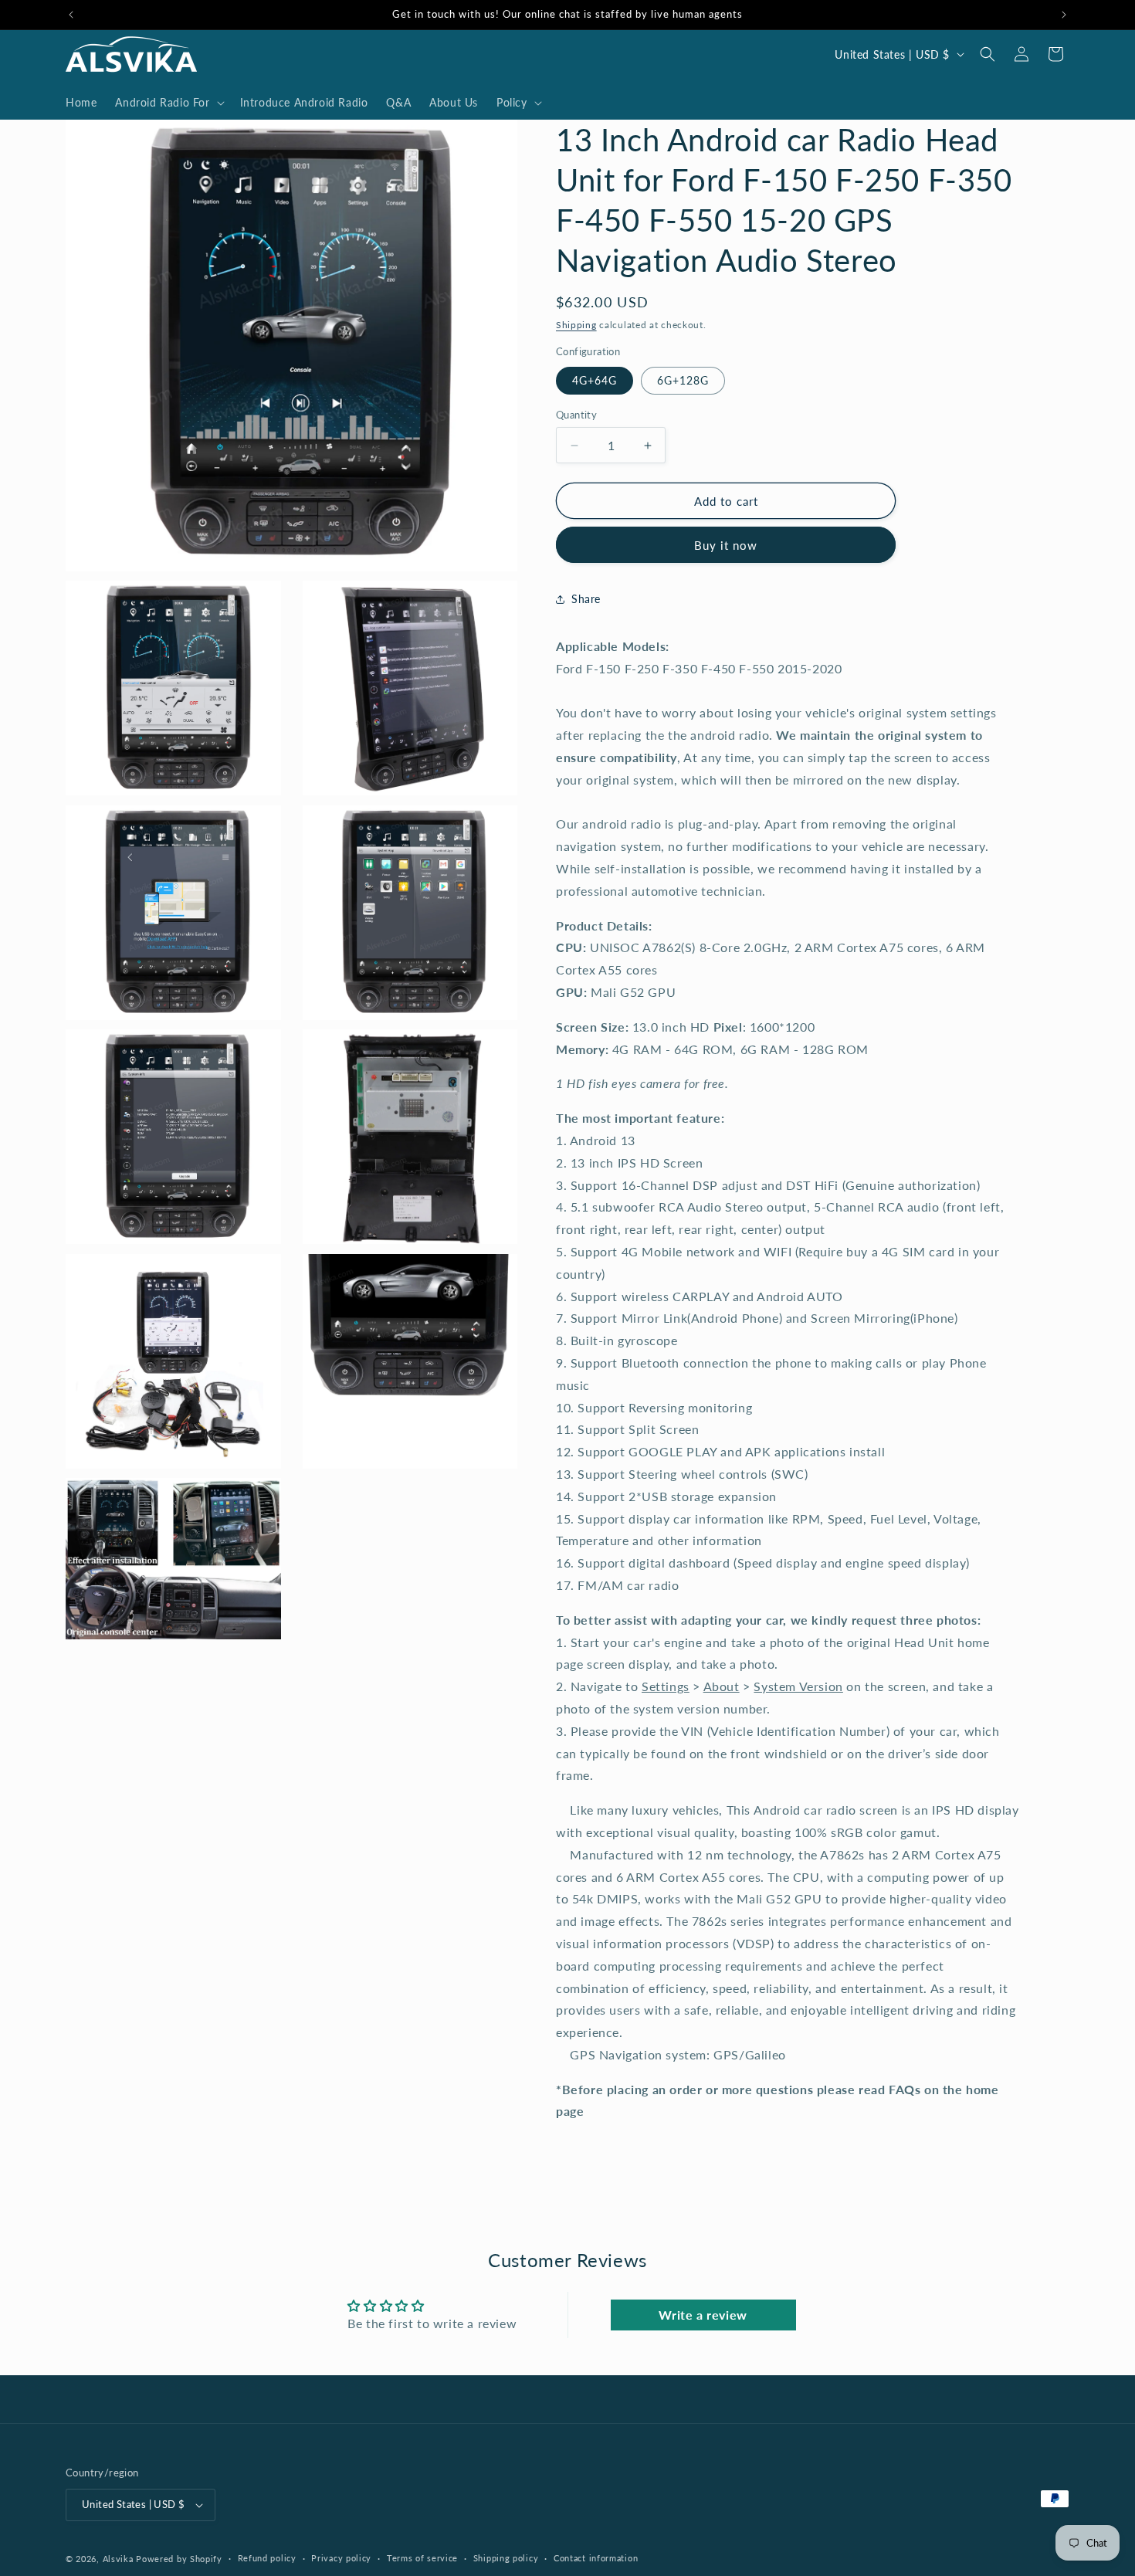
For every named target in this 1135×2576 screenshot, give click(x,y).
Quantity (576, 415)
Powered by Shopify (179, 2559)
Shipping (576, 325)
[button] (168, 103)
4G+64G (595, 380)
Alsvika (118, 2559)
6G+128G (683, 380)
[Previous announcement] (71, 15)
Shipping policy (506, 2558)
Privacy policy (341, 2558)
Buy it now (726, 545)
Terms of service (422, 2558)
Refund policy (267, 2558)
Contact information (596, 2558)
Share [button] (586, 599)
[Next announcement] (1064, 15)
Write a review (703, 2315)
